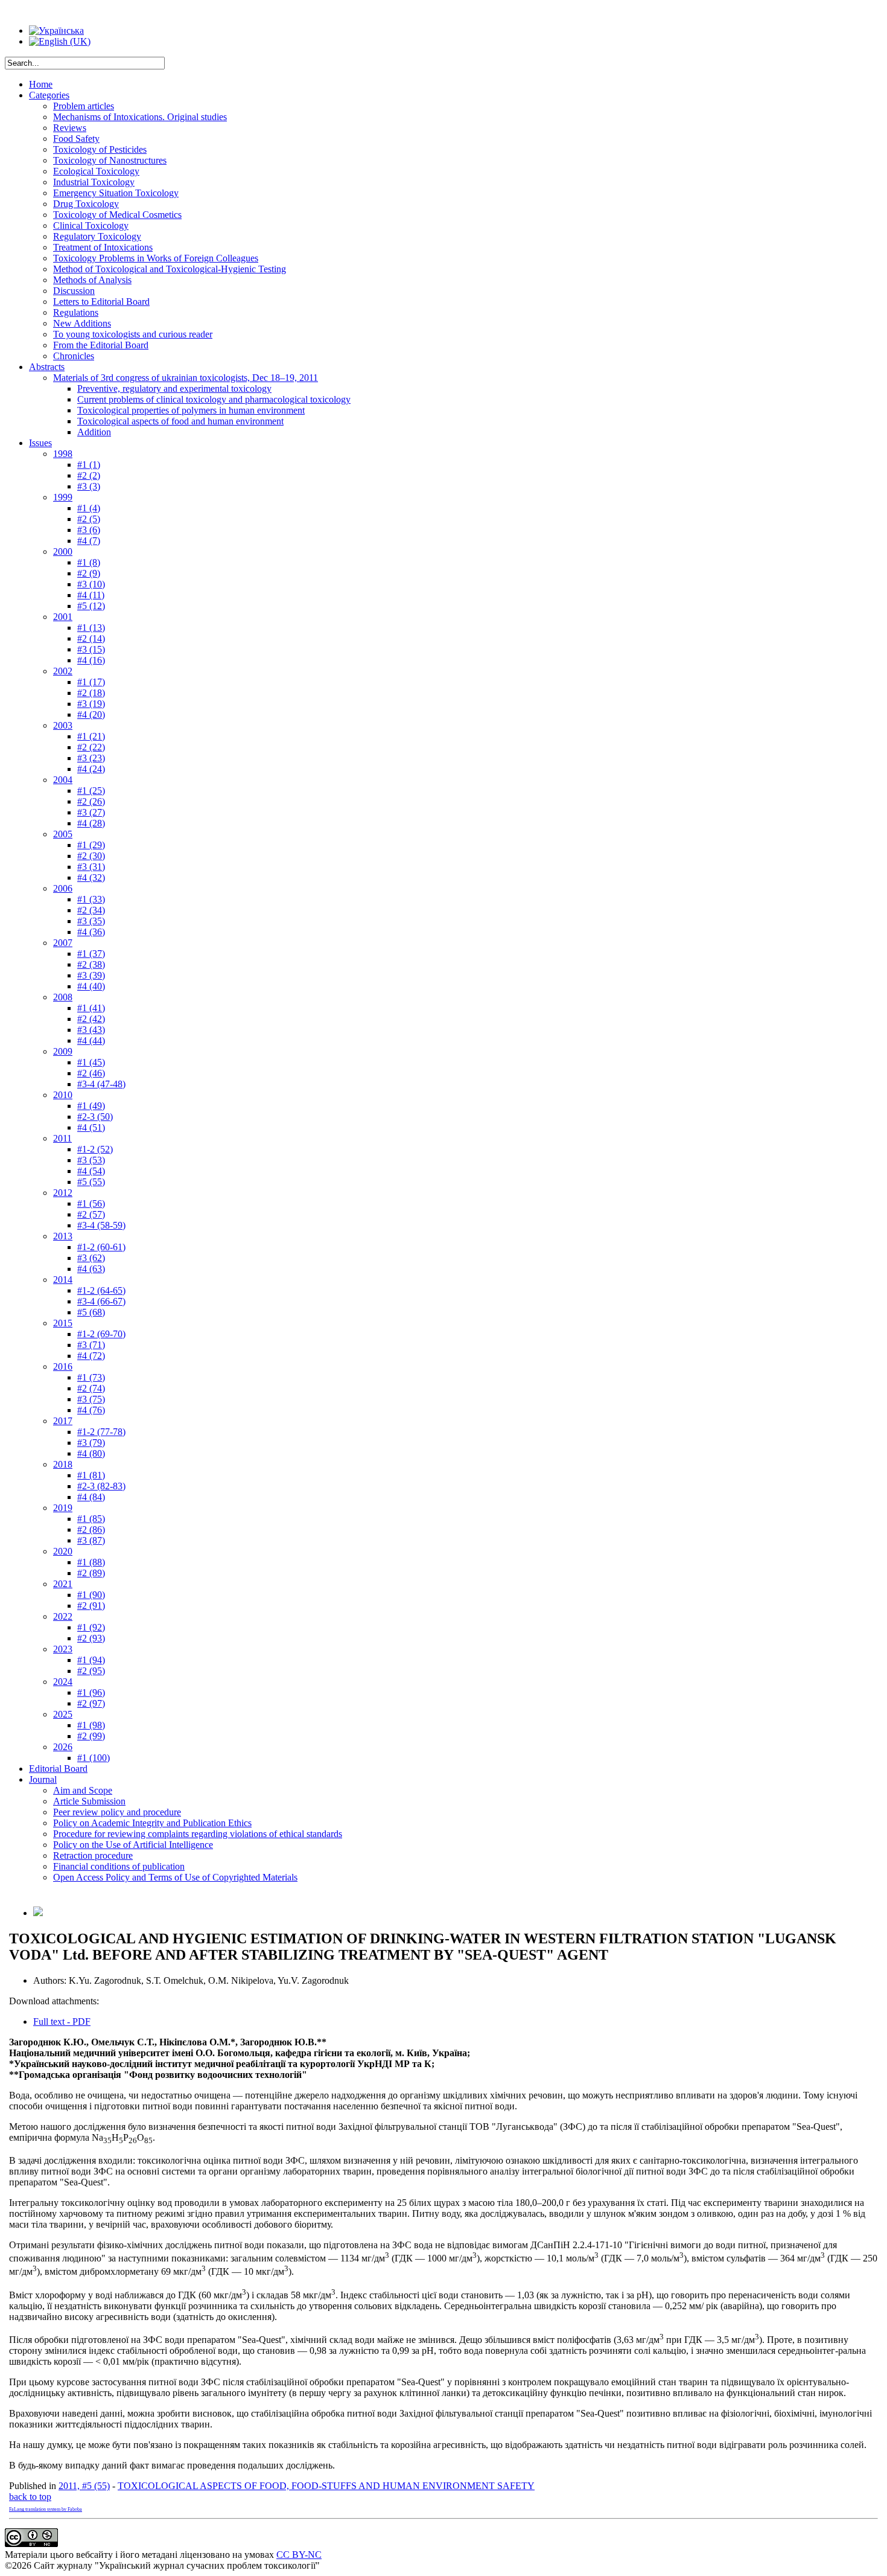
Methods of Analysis (92, 280)
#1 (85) (91, 1519)
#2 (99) (91, 1736)
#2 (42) (91, 1019)
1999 (63, 497)
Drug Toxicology (86, 204)
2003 (63, 725)
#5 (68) (91, 1312)
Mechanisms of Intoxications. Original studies (140, 117)
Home (41, 84)
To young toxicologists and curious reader (133, 334)
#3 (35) (91, 921)
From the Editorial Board (101, 345)
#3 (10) (91, 584)
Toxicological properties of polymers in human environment (191, 410)
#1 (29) (91, 845)
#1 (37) (91, 954)
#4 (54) (91, 1171)
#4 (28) (91, 823)
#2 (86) (91, 1529)
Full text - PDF (62, 2021)
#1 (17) (91, 682)
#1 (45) (91, 1062)
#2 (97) (91, 1703)
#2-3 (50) (95, 1117)
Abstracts (47, 367)
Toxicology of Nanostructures (110, 160)
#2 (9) (89, 573)
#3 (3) (89, 486)
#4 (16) (91, 660)
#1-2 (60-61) (101, 1247)
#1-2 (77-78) (101, 1432)
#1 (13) (91, 628)
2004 (63, 780)
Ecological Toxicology (96, 171)
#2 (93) (91, 1638)
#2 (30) (91, 856)
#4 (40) (91, 986)
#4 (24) (91, 769)
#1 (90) (91, 1595)
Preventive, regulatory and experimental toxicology (174, 388)
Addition (94, 432)
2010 (63, 1095)
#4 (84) (91, 1497)
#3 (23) (91, 758)
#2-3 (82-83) (101, 1486)
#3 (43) (91, 1030)
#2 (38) (91, 964)
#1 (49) (91, 1106)
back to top (30, 2497)
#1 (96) (91, 1692)
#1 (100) (94, 1758)
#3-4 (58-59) (101, 1225)
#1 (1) (89, 465)
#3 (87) (91, 1540)
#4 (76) (91, 1410)
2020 (63, 1551)
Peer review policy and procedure (117, 1812)
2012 (63, 1193)
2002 (63, 671)
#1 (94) (91, 1660)
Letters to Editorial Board (101, 302)
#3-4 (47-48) (101, 1084)
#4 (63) (91, 1269)
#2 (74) (91, 1388)
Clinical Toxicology (91, 225)
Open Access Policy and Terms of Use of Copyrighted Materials (175, 1877)
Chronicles (74, 356)
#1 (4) (89, 508)
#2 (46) (91, 1073)
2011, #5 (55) (84, 2486)
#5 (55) (91, 1182)
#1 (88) (91, 1562)
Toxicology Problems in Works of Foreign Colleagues (156, 258)
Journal (43, 1779)
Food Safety (76, 139)
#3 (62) (91, 1258)
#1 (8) (89, 562)
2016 (63, 1366)
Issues (40, 443)
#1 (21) (91, 736)
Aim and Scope (83, 1790)
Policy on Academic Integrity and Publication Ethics (152, 1823)
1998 (63, 454)
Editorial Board (58, 1769)
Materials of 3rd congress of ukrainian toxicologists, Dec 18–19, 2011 (186, 378)
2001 (63, 617)
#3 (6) (89, 530)
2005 (63, 834)
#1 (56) (91, 1203)
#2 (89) (91, 1573)
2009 (63, 1051)
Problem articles (84, 106)
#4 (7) (89, 541)
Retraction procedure (93, 1855)
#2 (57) (91, 1214)
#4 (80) (91, 1453)
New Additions (82, 323)
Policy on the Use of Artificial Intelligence (133, 1845)
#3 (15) (91, 649)
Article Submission (89, 1801)
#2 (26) (91, 801)
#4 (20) (91, 714)
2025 (63, 1714)
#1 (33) (91, 899)
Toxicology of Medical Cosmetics (117, 215)
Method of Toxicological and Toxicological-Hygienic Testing (170, 269)
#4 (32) (91, 877)
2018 (63, 1464)
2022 (63, 1616)
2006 (63, 888)
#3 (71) (91, 1345)
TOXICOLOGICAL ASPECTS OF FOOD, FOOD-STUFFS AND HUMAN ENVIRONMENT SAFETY (326, 2486)
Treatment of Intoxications (103, 247)
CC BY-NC (299, 2555)
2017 (63, 1421)
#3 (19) (91, 704)
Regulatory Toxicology (97, 236)
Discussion (74, 291)
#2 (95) (91, 1671)
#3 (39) (91, 975)
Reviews (70, 128)
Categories (49, 95)
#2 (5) (89, 519)
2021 (63, 1584)
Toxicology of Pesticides (100, 149)
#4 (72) (91, 1356)
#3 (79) (91, 1443)
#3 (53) (91, 1160)
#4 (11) (91, 595)
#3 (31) (91, 867)
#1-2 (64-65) (101, 1290)
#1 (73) (91, 1377)
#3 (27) (91, 812)
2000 (63, 551)
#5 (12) (91, 606)
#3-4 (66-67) (101, 1301)
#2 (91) (91, 1606)
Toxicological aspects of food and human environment (180, 421)
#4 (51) (91, 1127)
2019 (63, 1508)
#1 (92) (91, 1627)
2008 (63, 997)
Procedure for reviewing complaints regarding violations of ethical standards (198, 1834)
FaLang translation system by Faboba (46, 2509)
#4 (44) (91, 1040)
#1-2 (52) (95, 1149)
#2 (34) (91, 910)
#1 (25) (91, 791)
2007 (63, 943)
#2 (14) (91, 638)
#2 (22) (91, 747)
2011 (62, 1138)
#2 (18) (91, 693)
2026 (63, 1747)
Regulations (76, 312)
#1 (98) (91, 1725)
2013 (63, 1236)
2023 (63, 1649)
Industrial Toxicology (94, 182)
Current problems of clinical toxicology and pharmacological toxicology (214, 399)
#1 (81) (91, 1475)
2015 (63, 1323)
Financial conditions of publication (119, 1866)
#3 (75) (91, 1399)
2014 (63, 1280)
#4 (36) (91, 932)
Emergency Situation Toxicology (116, 193)
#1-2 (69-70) (101, 1334)
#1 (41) (91, 1008)
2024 (63, 1682)
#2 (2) (89, 475)
